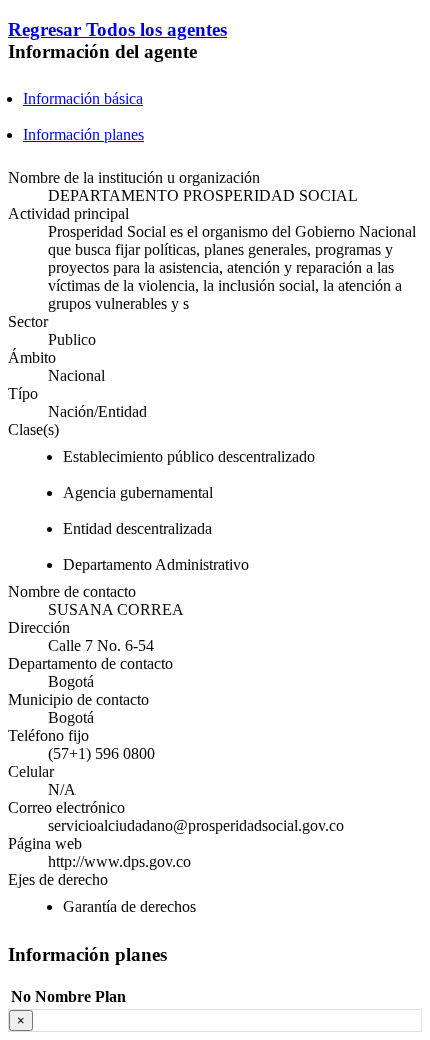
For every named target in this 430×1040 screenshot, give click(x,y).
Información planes (83, 134)
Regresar (47, 29)
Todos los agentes (156, 29)
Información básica (83, 98)
